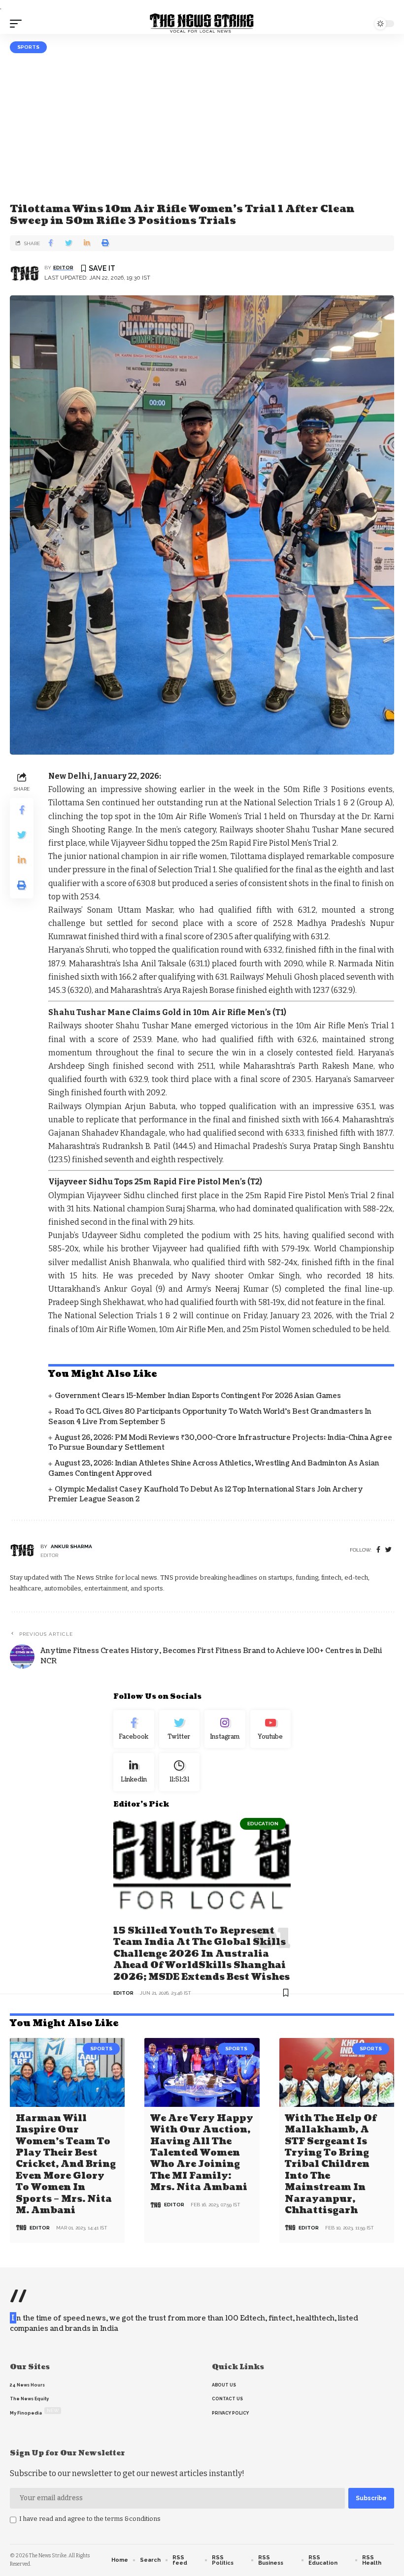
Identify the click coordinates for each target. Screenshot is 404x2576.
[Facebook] (378, 1550)
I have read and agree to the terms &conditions (90, 2519)
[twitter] (388, 1550)
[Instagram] (225, 1729)
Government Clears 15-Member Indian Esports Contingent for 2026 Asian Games (198, 1396)
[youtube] (271, 1729)
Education (263, 1824)
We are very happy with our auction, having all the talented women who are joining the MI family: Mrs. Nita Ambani (202, 2153)
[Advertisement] (202, 127)
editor (63, 268)
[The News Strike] (202, 24)
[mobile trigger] (18, 24)
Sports (28, 47)
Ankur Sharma (71, 1546)
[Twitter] (180, 1729)
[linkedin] (134, 1772)
